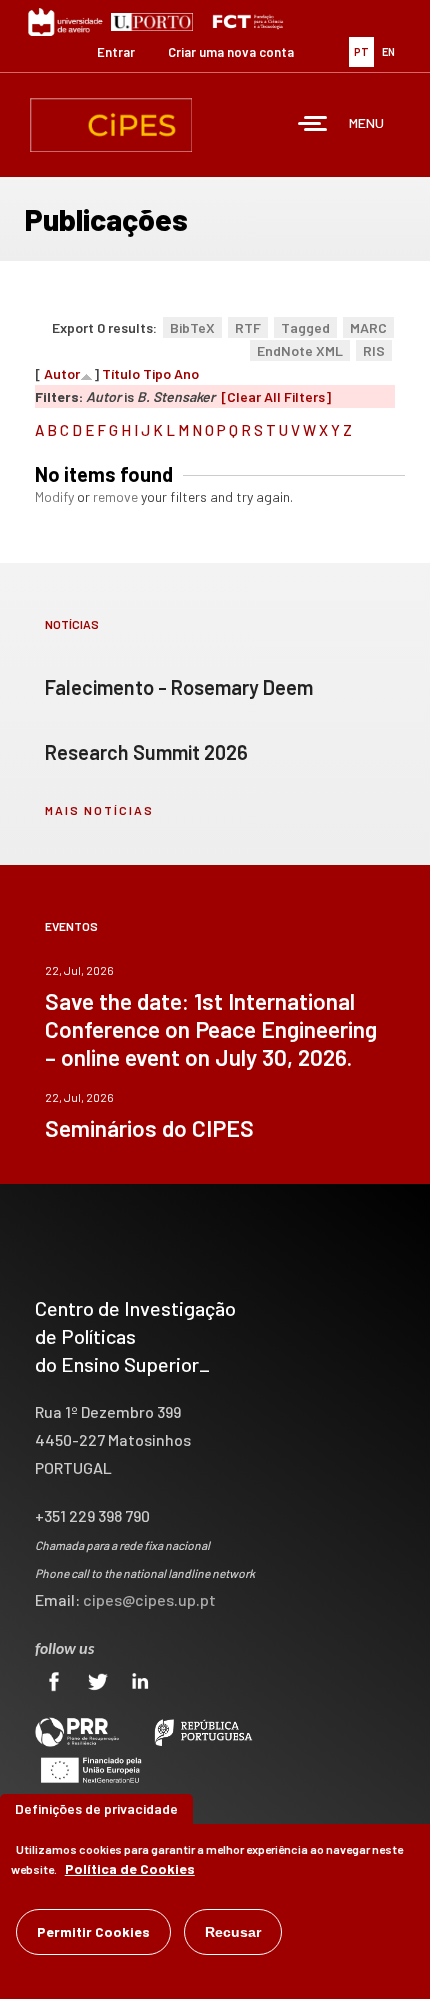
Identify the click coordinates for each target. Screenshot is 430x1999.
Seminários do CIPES (149, 1128)
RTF (248, 327)
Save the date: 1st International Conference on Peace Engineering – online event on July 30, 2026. (211, 1029)
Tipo (157, 373)
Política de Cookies (130, 1868)
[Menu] (313, 125)
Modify (54, 496)
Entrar (116, 52)
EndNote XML (300, 350)
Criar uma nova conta (231, 52)
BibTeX (192, 327)
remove (115, 496)
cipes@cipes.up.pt (149, 1599)
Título (121, 373)
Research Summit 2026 (146, 752)
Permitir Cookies (93, 1931)
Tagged (305, 327)
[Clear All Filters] (276, 396)
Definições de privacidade (96, 1808)
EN (388, 51)
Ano (186, 373)
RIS (374, 350)
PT (361, 51)
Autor (62, 373)
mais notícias (99, 810)
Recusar (233, 1932)
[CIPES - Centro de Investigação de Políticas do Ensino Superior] (111, 125)
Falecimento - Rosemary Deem (179, 687)
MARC (368, 327)
